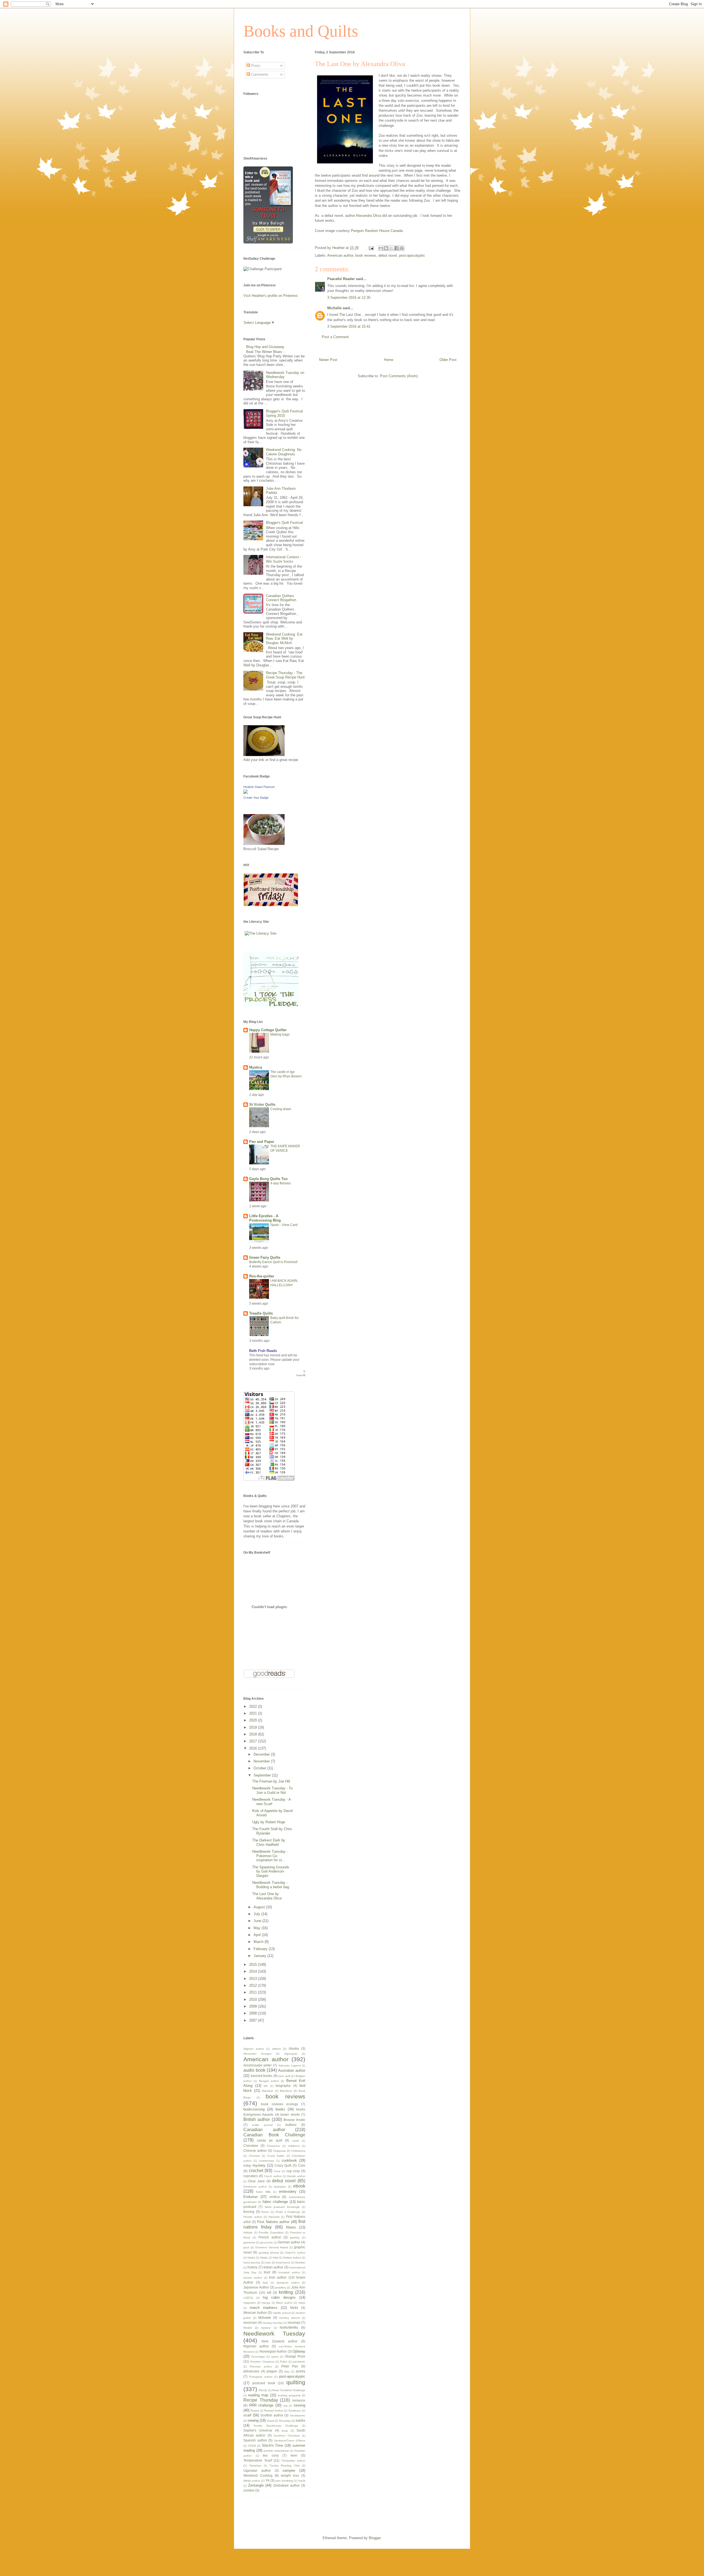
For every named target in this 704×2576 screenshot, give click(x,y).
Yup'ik (302, 2481)
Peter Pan (290, 2366)
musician (250, 2322)
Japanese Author (256, 2287)
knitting (286, 2292)
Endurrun (251, 2197)
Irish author (278, 2277)
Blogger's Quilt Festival (284, 523)
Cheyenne (273, 2146)
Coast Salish (276, 2156)
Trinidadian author (293, 2461)
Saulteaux (295, 2411)
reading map (258, 2395)
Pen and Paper (262, 1142)
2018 (254, 1734)
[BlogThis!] (386, 248)
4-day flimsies (281, 1183)
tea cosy (271, 2455)
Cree (302, 2165)
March (259, 1942)
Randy (263, 2390)
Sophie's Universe (258, 2430)
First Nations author (273, 2222)
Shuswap (285, 2421)
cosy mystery (254, 2165)
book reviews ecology (280, 2104)
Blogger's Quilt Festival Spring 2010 (284, 413)
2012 (254, 1985)
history (252, 2267)
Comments (259, 74)
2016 (254, 1748)
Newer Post (328, 360)
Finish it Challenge (288, 2212)
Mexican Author (255, 2313)
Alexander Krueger (257, 2054)
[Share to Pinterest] (402, 248)
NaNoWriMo (289, 2327)
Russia (255, 2411)
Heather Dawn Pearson (259, 787)
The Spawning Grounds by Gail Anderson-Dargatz (271, 1871)
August (260, 1907)
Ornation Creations (262, 2362)
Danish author (296, 2176)
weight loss (290, 2475)
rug (285, 2406)
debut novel (388, 255)
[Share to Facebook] (397, 248)
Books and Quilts (301, 31)
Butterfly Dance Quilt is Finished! (273, 1262)
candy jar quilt (269, 2140)
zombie (249, 2490)
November (262, 1761)
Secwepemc (298, 2415)
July (257, 1914)
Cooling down (281, 1109)
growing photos (269, 2253)
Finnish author (253, 2217)
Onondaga (258, 2357)
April (258, 1935)
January (260, 1956)
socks (300, 2420)
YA (267, 2480)
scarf (247, 2415)
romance (299, 2400)
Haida (251, 2258)
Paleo (284, 2362)
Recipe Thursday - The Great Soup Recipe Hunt (285, 675)
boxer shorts (290, 2114)
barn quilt (284, 2076)
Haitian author (292, 2258)
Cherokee (251, 2146)
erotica (275, 2197)
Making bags (280, 1034)
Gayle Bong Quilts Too (268, 1179)
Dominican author (255, 2187)
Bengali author (269, 2081)
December (262, 1754)
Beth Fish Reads (263, 1351)
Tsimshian (255, 2466)
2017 (254, 1741)
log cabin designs (279, 2297)
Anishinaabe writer (258, 2065)
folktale (248, 2233)
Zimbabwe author (286, 2485)
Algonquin (291, 2054)
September (263, 1775)
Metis (294, 2308)
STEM (252, 2446)
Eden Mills (263, 2192)
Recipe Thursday (261, 2400)
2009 (254, 2006)
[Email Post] (371, 248)
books (280, 2109)
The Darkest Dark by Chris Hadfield (269, 1842)
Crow (277, 2171)
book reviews (366, 255)
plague (272, 2371)
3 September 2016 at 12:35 (349, 298)
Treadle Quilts (261, 1313)
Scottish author (272, 2415)
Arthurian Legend (290, 2066)
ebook (299, 2186)
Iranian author (253, 2278)
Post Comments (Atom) (399, 376)
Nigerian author (256, 2346)
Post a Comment (335, 337)
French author (270, 2237)
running (299, 2405)
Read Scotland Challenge (289, 2390)
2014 (254, 1971)
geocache (266, 2242)
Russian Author (274, 2411)
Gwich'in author (295, 2253)
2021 (254, 1713)
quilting (296, 2382)
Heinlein (300, 2262)
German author (289, 2242)
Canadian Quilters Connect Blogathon (281, 598)
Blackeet (268, 2091)
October (260, 1768)
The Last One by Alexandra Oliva (267, 1896)
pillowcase (251, 2371)
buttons (291, 2125)
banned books (262, 2076)
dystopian (280, 2187)
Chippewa (279, 2151)
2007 (254, 2020)
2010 (254, 1999)
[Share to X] (391, 248)
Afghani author (254, 2049)
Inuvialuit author (289, 2272)
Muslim (248, 2328)
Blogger (375, 2538)
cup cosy (293, 2171)
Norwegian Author (273, 2351)
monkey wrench (290, 2318)
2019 (254, 1727)
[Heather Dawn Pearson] (246, 792)
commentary (266, 2161)
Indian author (273, 2267)
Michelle (334, 308)
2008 (254, 2013)
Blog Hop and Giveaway (265, 347)
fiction (265, 2212)
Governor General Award (271, 2247)
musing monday (273, 2323)
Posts (255, 66)
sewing (253, 2420)
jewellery (281, 2288)
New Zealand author (280, 2341)
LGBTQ (248, 2298)
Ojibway (299, 2351)
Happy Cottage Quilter (268, 1030)
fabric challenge (275, 2202)
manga (266, 2303)
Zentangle (256, 2485)
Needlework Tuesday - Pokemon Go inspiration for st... (270, 1856)
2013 (254, 1979)
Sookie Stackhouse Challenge (276, 2426)
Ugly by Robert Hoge (269, 1822)
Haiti (276, 2258)
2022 (254, 1706)
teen (294, 2455)
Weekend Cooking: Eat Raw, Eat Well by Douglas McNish (284, 639)
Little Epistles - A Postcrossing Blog (265, 1218)
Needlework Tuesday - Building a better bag (271, 1885)
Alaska (294, 2048)
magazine (250, 2303)
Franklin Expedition (271, 2233)
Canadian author (264, 2130)
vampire (289, 2470)
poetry (301, 2371)
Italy (265, 2283)
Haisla (264, 2258)
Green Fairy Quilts (265, 1257)
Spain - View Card (284, 1225)
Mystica (256, 1067)
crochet (256, 2171)
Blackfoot (286, 2091)
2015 (254, 1965)
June (258, 1921)
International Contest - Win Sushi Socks (284, 559)
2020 (254, 1720)
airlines (276, 2049)
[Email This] (381, 248)
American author (340, 255)
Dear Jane (257, 2181)
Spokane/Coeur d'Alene (290, 2441)
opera (275, 2357)
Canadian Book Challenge (274, 2135)
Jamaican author (288, 2283)
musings (294, 2322)
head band (283, 2262)
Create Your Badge (256, 798)
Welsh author (252, 2481)
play (287, 2371)
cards (295, 2141)
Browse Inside (294, 2120)
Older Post (448, 360)
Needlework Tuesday (274, 2333)
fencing (249, 2212)
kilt (269, 2292)
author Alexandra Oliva (363, 216)
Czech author (273, 2176)
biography (283, 2086)
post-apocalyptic (412, 255)
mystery (266, 2328)
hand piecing (252, 2262)
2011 (254, 1992)
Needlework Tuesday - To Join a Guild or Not (272, 1790)
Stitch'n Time (273, 2445)
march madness (264, 2308)
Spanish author (255, 2440)
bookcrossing (254, 2109)
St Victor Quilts (262, 1104)
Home (389, 360)
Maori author (284, 2303)
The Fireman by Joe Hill (271, 1781)
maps (302, 2303)
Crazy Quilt (283, 2165)
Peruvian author (261, 2366)
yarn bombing (284, 2481)
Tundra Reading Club (285, 2466)
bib (266, 2086)
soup (285, 2431)
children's (294, 2146)
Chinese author (255, 2151)
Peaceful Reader (341, 279)
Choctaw (254, 2156)
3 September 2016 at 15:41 (349, 326)
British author (257, 2119)
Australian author (292, 2070)
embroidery (288, 2192)
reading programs (289, 2395)
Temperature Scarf (258, 2460)
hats (268, 2262)
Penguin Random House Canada (377, 231)
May (258, 1928)
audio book (254, 2070)
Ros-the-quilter (262, 1276)
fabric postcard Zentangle (282, 2207)
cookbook (289, 2160)
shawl (270, 2421)
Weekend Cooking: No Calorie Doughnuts (284, 452)
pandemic (299, 2362)
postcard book (264, 2383)
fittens (291, 2227)
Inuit (267, 2272)
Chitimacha (298, 2151)
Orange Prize (295, 2356)
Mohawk (265, 2318)
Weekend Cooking (258, 2475)
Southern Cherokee (287, 2436)
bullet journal (262, 2125)
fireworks (274, 2217)
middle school (282, 2313)
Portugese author (261, 2377)
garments (249, 2242)
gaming (295, 2237)
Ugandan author (257, 2470)
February (261, 1949)
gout (246, 2247)
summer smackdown (276, 2451)
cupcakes (251, 2176)
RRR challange (261, 2405)
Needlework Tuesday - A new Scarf (271, 1802)
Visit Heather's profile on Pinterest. (271, 296)
